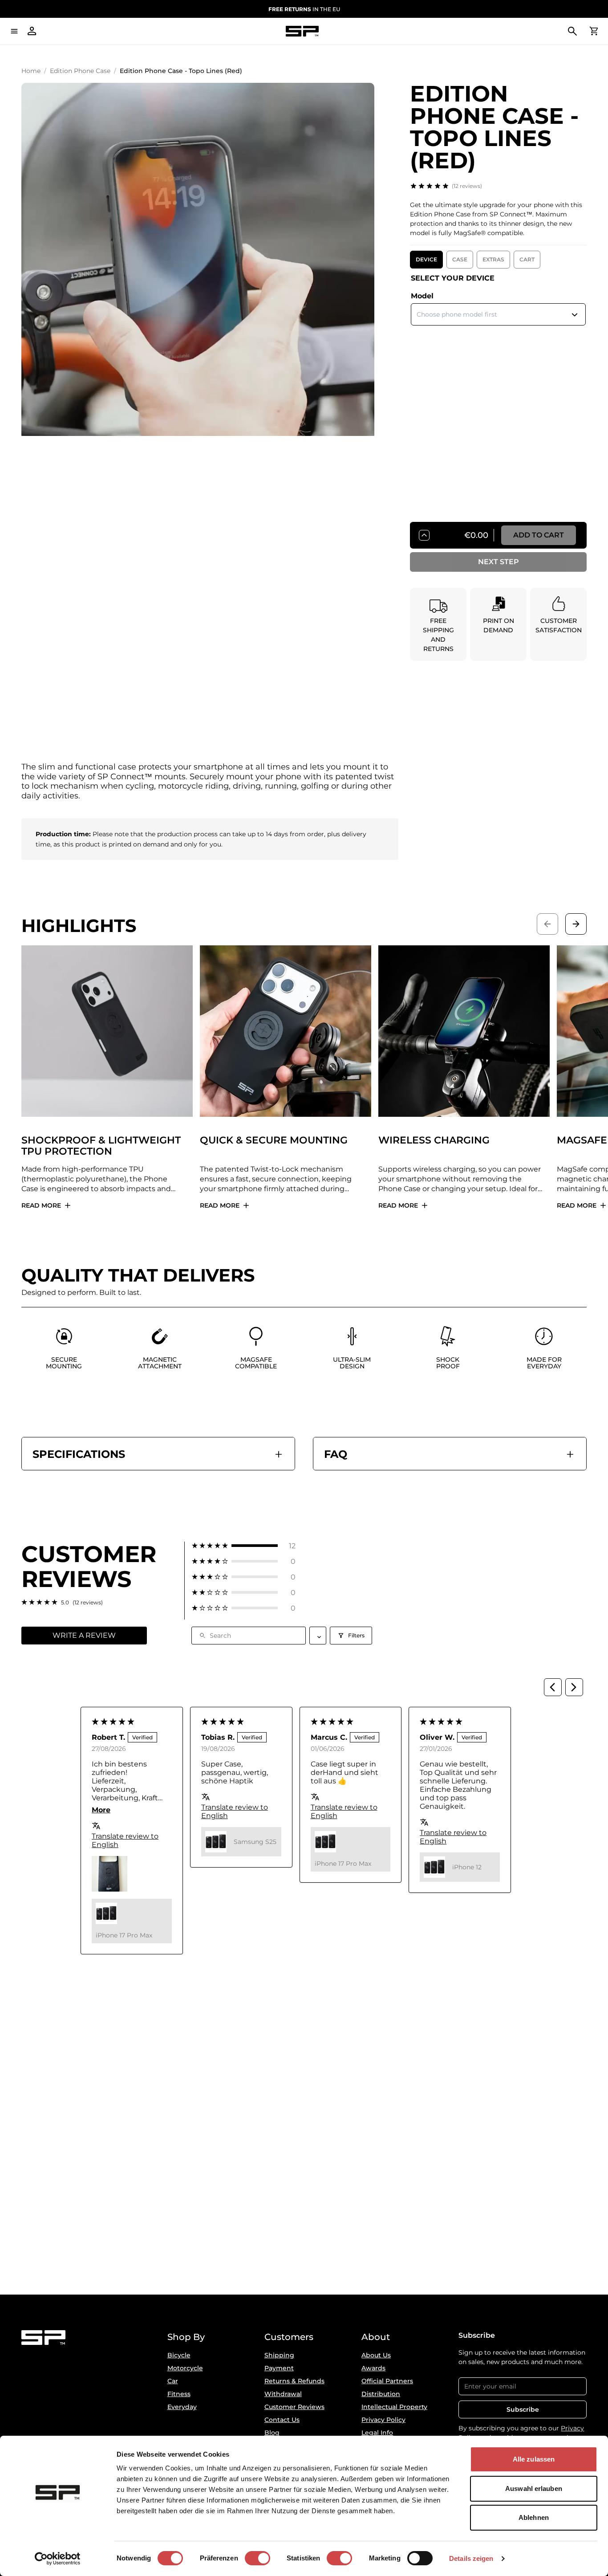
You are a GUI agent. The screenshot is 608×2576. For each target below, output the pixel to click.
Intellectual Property (394, 2407)
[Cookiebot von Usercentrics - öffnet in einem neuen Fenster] (58, 2559)
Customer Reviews (294, 2407)
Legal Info (377, 2433)
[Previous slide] (547, 924)
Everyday (182, 2407)
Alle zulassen (534, 2459)
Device (426, 259)
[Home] (302, 31)
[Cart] (594, 31)
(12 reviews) (467, 186)
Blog (272, 2433)
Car (173, 2381)
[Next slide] (576, 924)
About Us (376, 2355)
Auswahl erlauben (534, 2489)
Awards (373, 2368)
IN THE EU (304, 9)
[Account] (32, 31)
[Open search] (572, 31)
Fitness (179, 2394)
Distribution (381, 2394)
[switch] (257, 2558)
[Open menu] (14, 31)
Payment (279, 2368)
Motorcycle (185, 2368)
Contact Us (282, 2420)
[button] (244, 1546)
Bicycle (179, 2355)
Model (422, 296)
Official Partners (387, 2381)
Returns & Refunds (294, 2381)
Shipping (279, 2355)
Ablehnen (534, 2517)
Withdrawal (283, 2394)
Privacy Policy (383, 2420)
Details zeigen (471, 2558)
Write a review (84, 1635)
